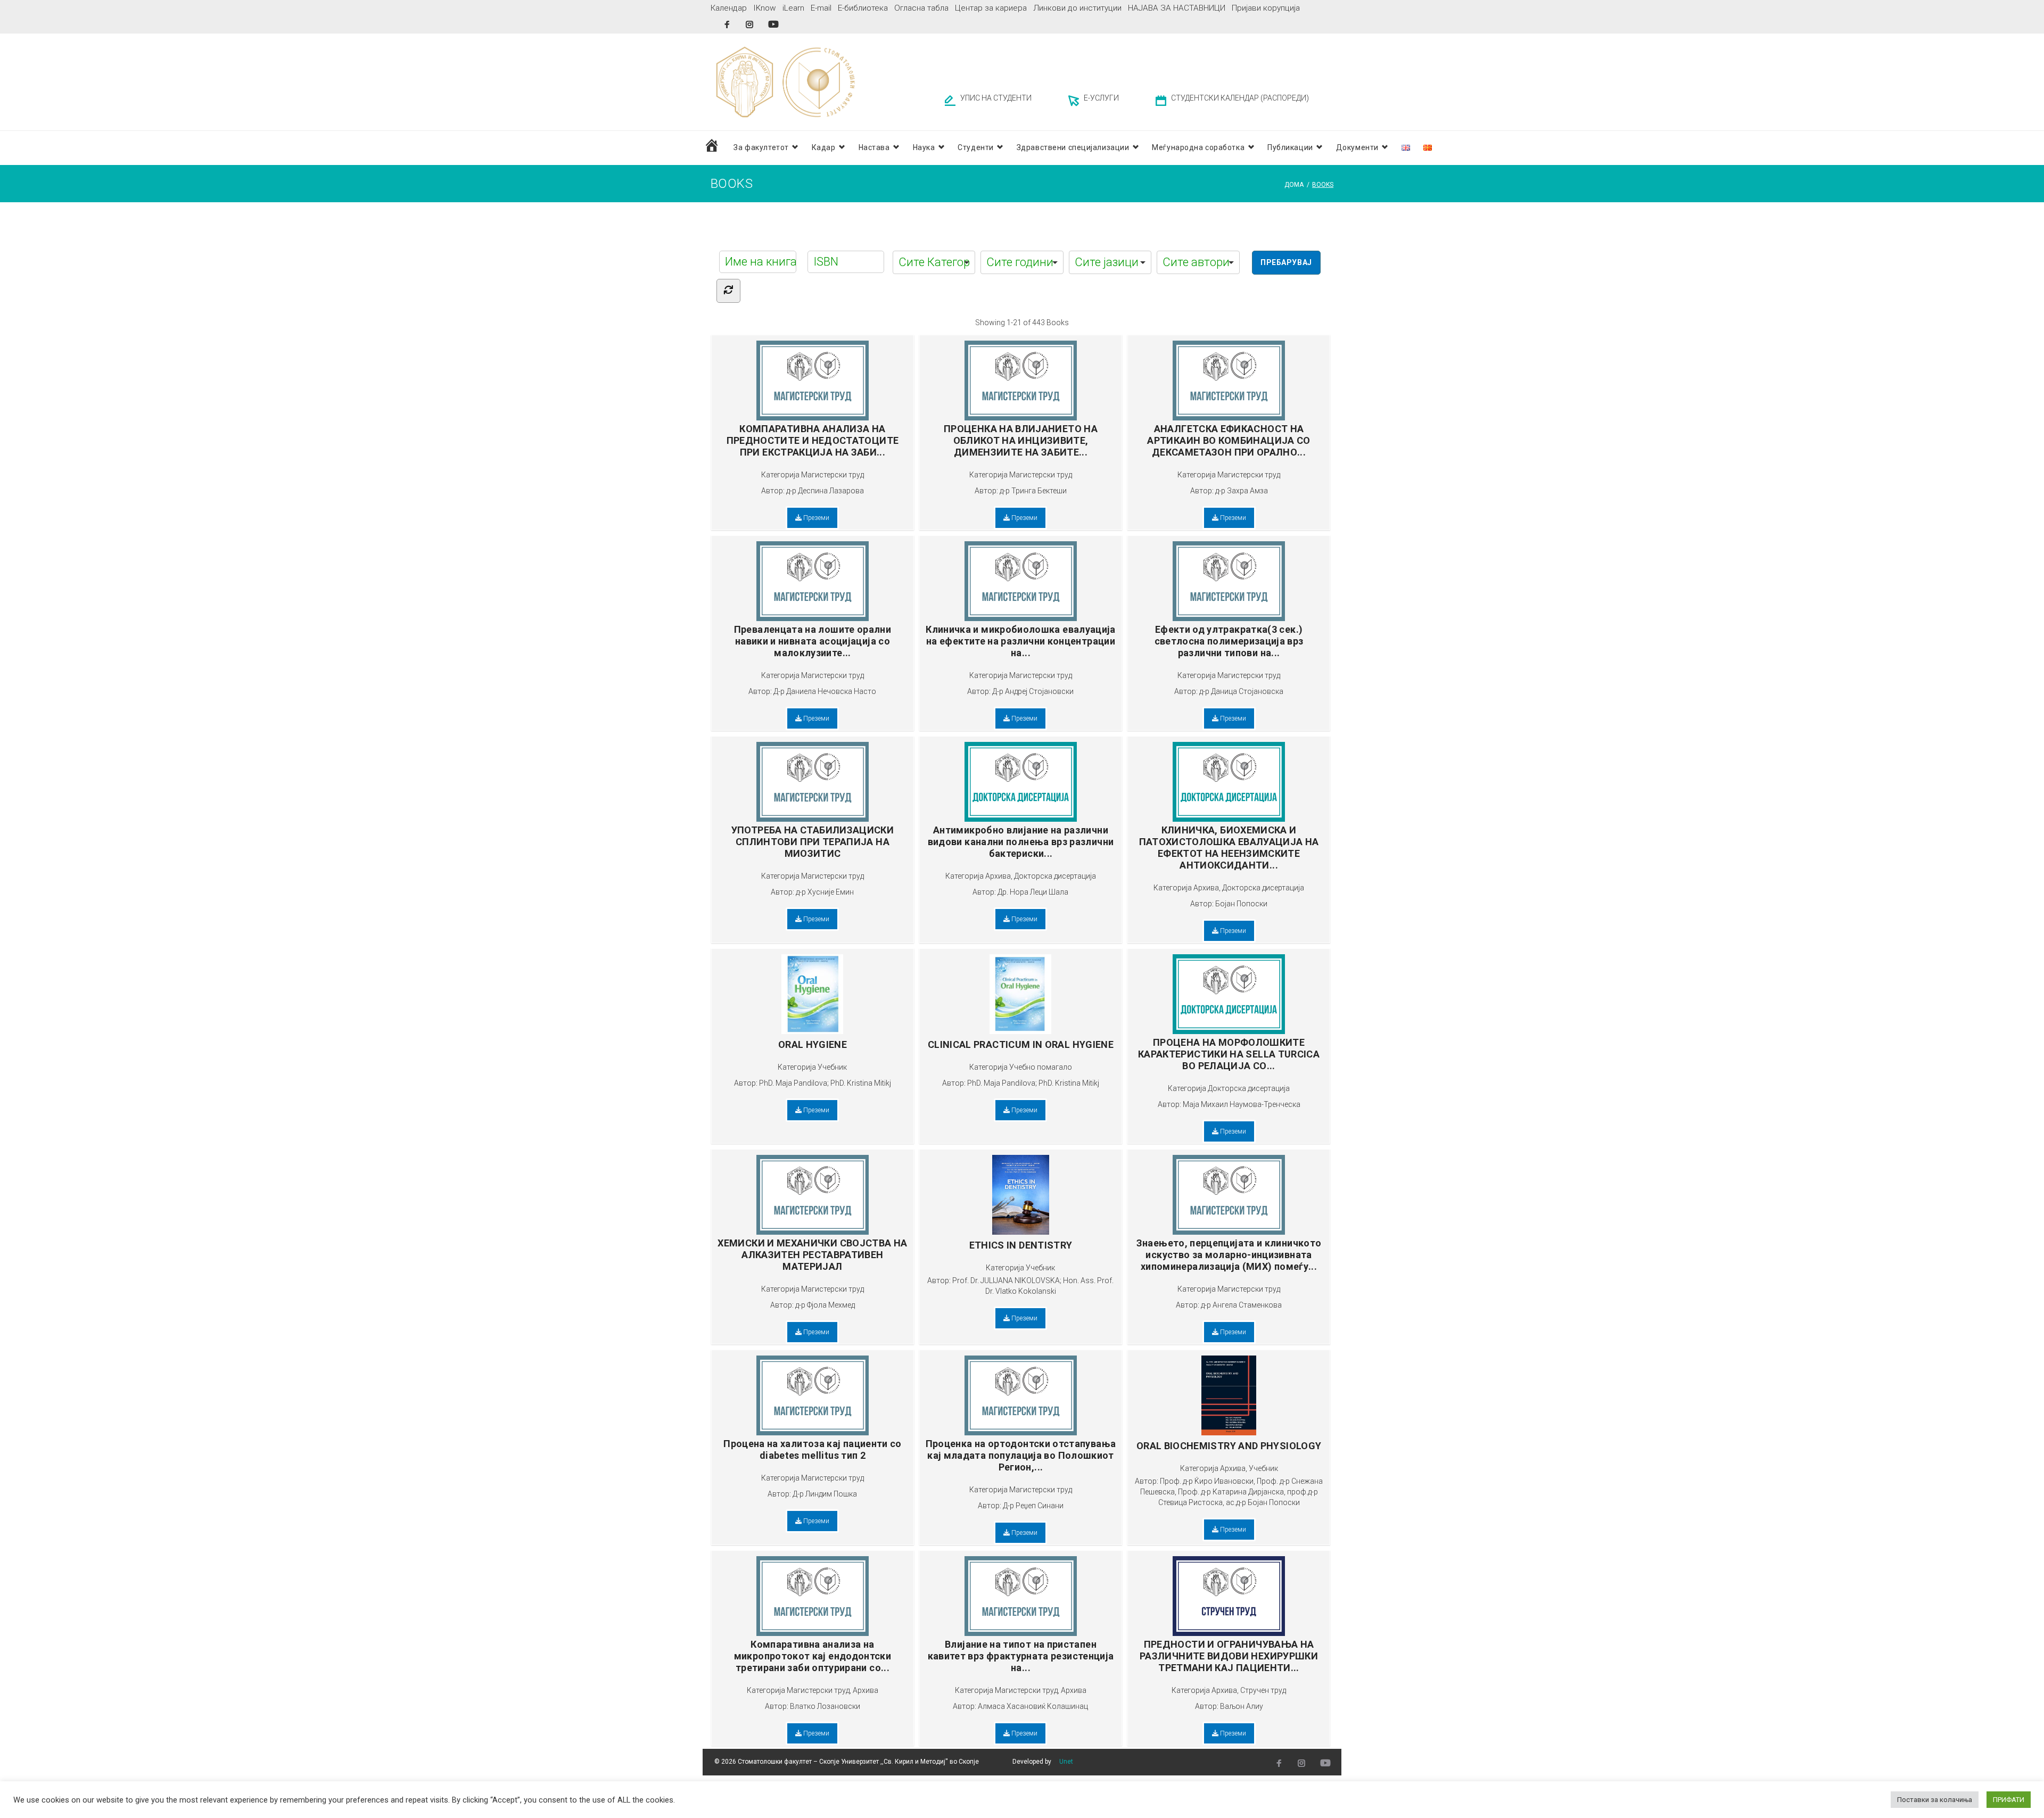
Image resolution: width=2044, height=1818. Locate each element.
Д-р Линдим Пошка (825, 1494)
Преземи (815, 518)
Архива (998, 876)
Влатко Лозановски (825, 1706)
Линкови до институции (1077, 8)
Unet (1066, 1762)
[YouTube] (773, 24)
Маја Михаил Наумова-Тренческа (1242, 1104)
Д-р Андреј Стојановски (1033, 691)
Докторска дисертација (1055, 876)
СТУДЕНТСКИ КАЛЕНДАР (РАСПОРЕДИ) (1240, 98)
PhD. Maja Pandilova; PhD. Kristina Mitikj (825, 1083)
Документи (1357, 147)
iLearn (793, 8)
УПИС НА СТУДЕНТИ (996, 98)
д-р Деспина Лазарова (825, 491)
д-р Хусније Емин (825, 892)
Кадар (824, 147)
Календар (729, 8)
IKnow (765, 8)
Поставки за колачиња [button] (1935, 1800)
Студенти (975, 147)
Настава (874, 147)
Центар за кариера (991, 8)
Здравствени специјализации (1073, 147)
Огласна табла (921, 8)
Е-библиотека (863, 8)
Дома (1294, 185)
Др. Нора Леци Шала (1033, 892)
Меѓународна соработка (1198, 147)
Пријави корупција (1266, 8)
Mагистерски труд (833, 475)
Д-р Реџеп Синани (1033, 1506)
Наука (924, 147)
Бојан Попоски (1241, 904)
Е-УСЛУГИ (1101, 98)
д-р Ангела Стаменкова (1241, 1305)
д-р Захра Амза (1242, 491)
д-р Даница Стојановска (1241, 691)
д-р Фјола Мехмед (825, 1305)
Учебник (832, 1067)
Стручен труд (1263, 1690)
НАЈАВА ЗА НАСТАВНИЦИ (1177, 8)
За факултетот (761, 147)
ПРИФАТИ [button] (2009, 1800)
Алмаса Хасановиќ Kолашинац (1033, 1706)
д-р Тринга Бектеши (1033, 491)
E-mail (821, 8)
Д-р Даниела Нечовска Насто (825, 691)
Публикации (1290, 147)
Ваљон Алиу (1242, 1706)
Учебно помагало (1041, 1067)
